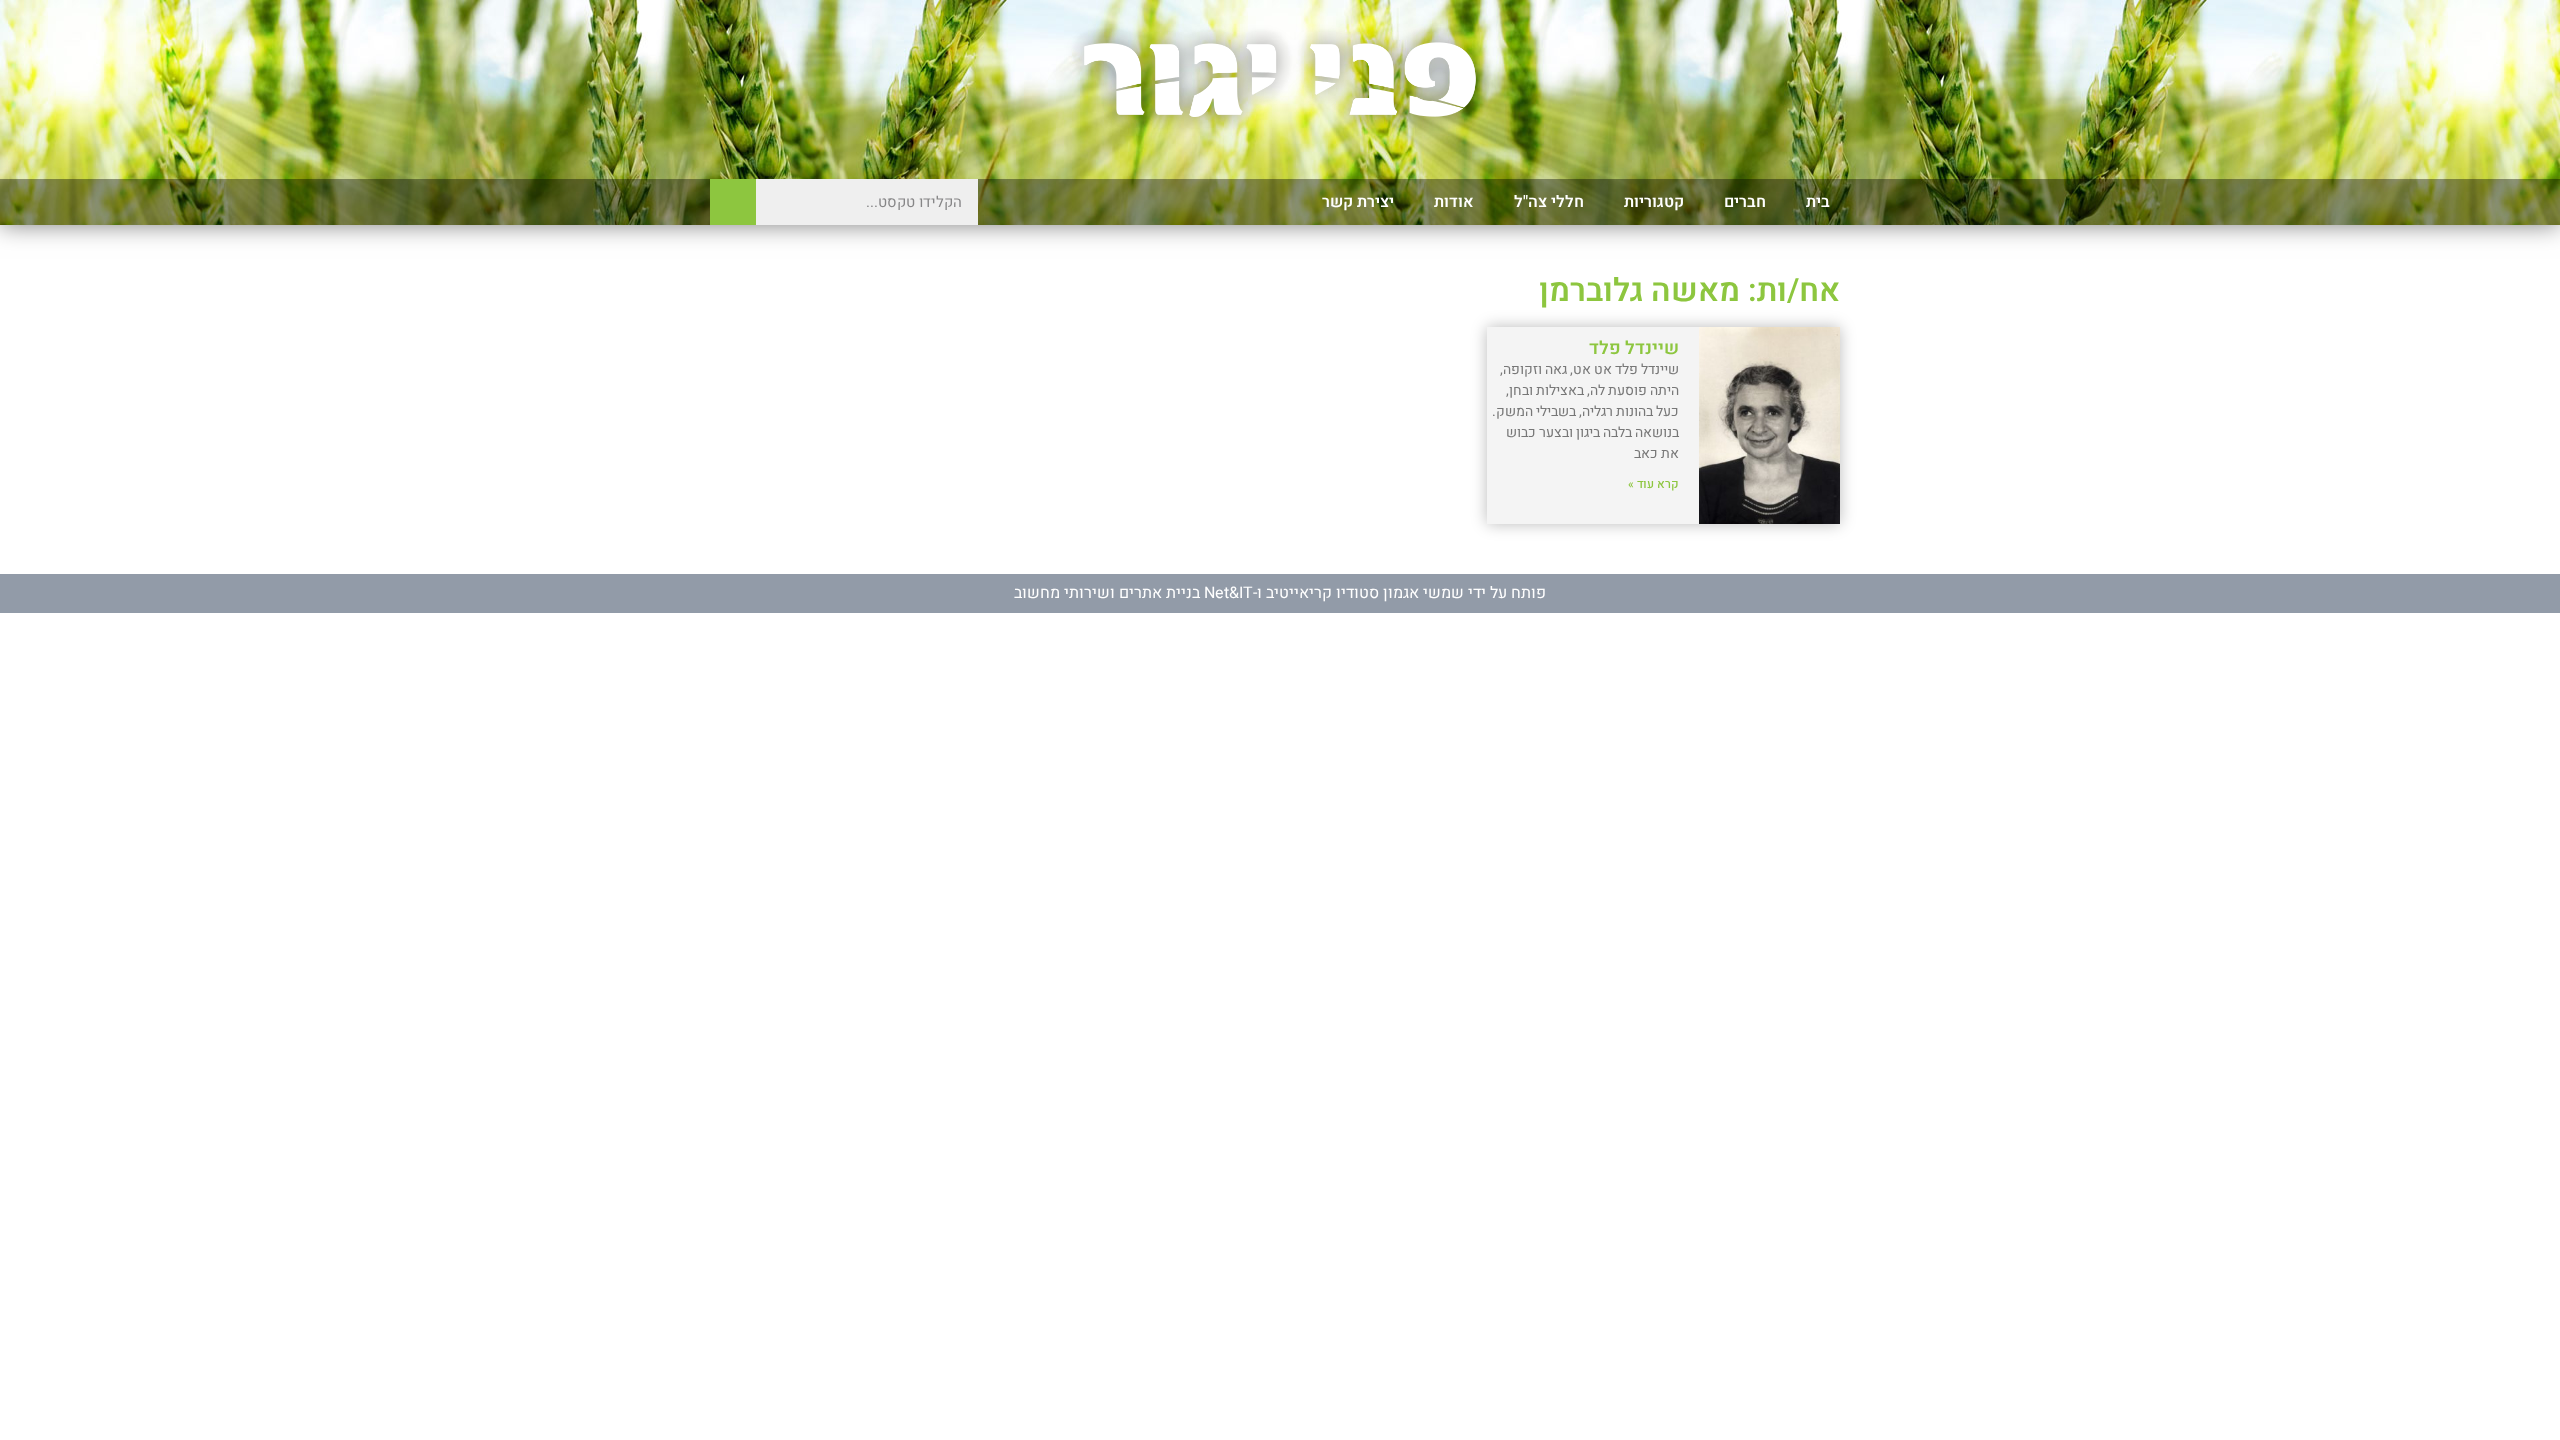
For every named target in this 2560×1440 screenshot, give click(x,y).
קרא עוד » (1653, 484)
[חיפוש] (733, 202)
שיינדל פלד (1634, 348)
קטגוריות (1654, 202)
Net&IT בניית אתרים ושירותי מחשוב (1133, 593)
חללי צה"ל (1549, 202)
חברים (1745, 202)
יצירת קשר (1358, 202)
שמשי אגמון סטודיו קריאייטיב (1365, 593)
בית (1818, 202)
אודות (1454, 202)
